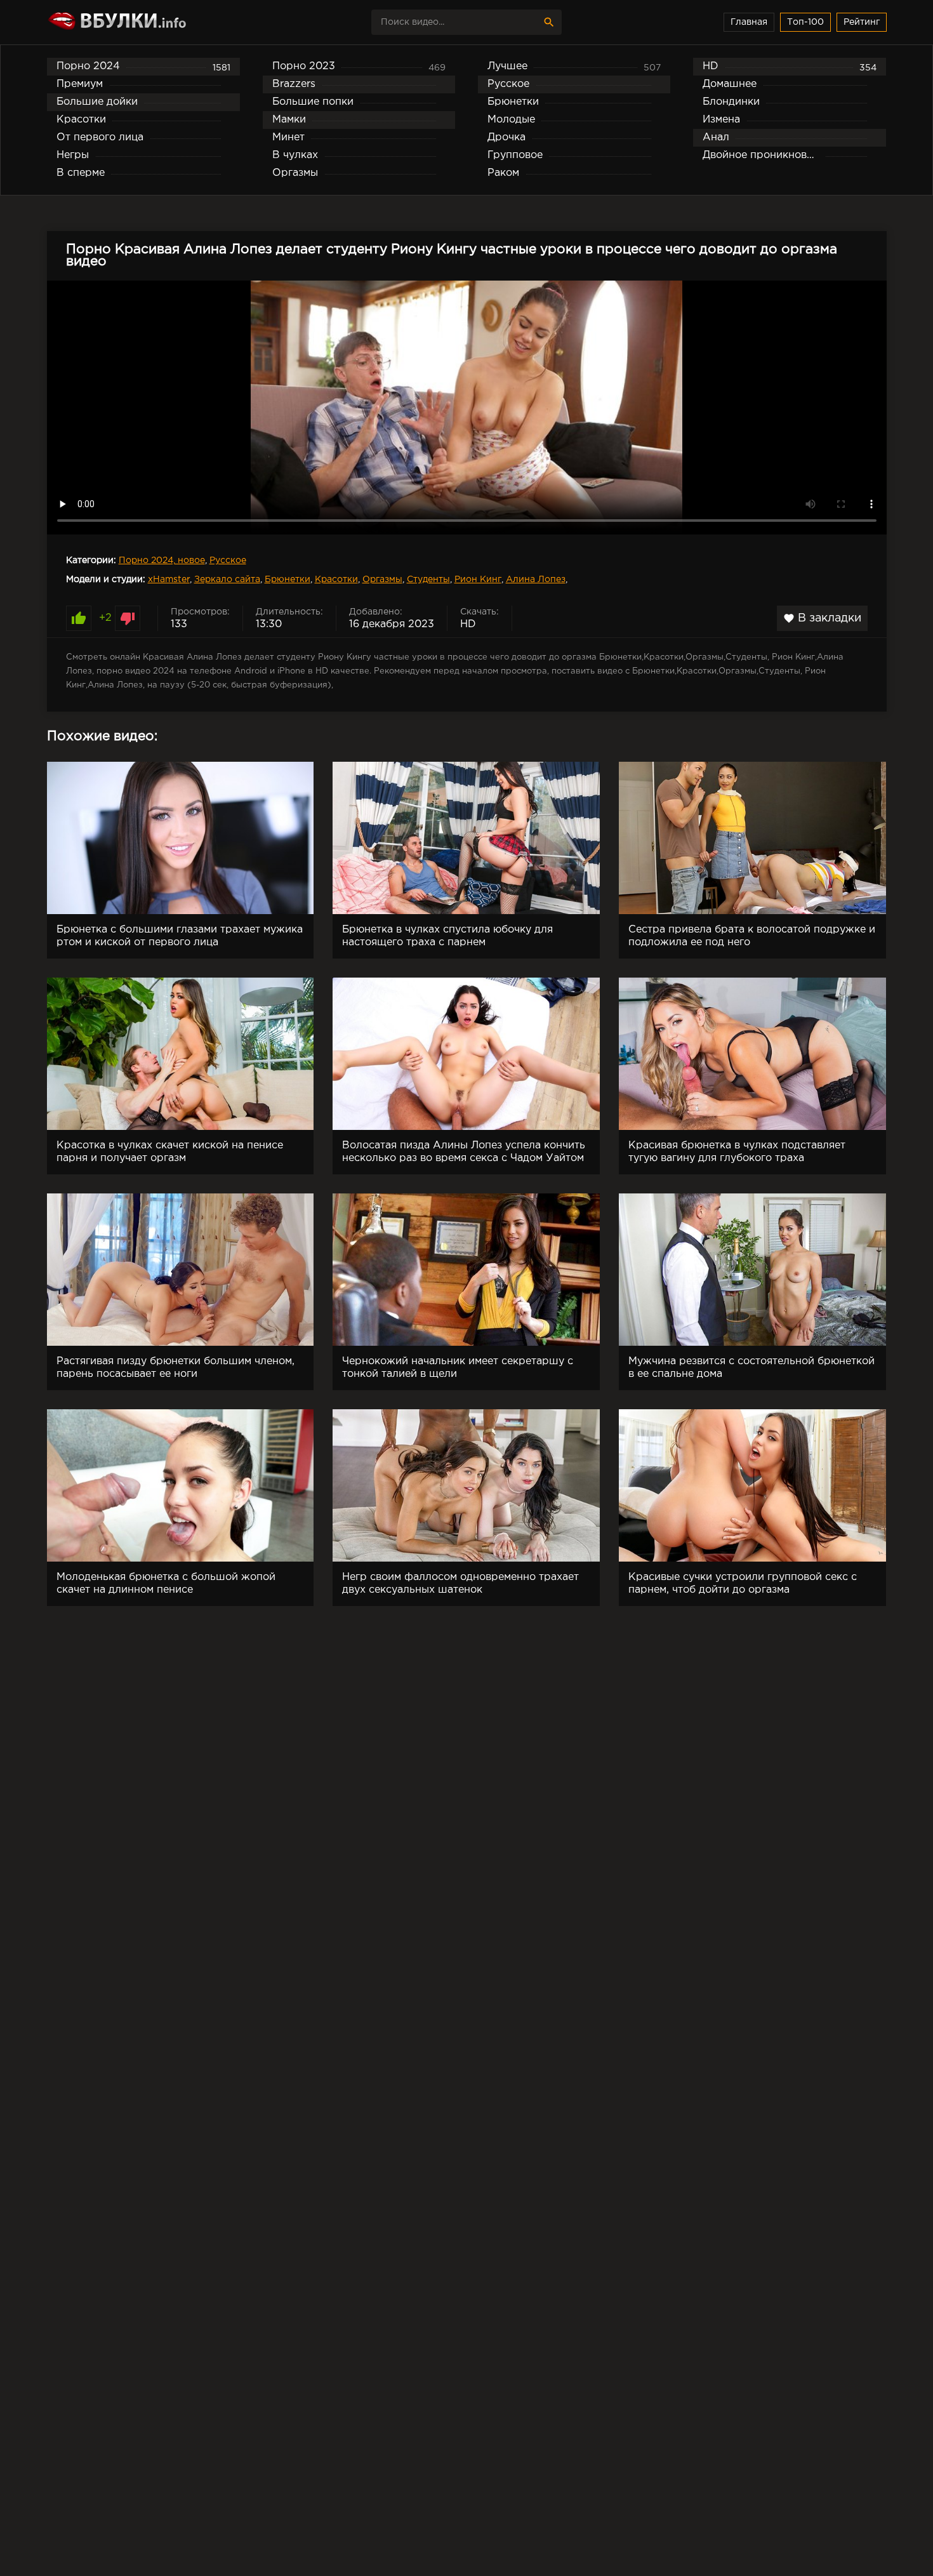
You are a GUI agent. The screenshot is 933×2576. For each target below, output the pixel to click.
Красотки (336, 580)
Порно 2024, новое (162, 561)
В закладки (822, 618)
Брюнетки (288, 580)
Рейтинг (862, 22)
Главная (749, 22)
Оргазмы (382, 580)
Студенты (428, 580)
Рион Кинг (478, 580)
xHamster (169, 580)
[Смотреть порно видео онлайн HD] (158, 22)
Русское (228, 561)
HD (468, 624)
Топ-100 (805, 22)
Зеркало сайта (227, 580)
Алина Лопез (536, 580)
